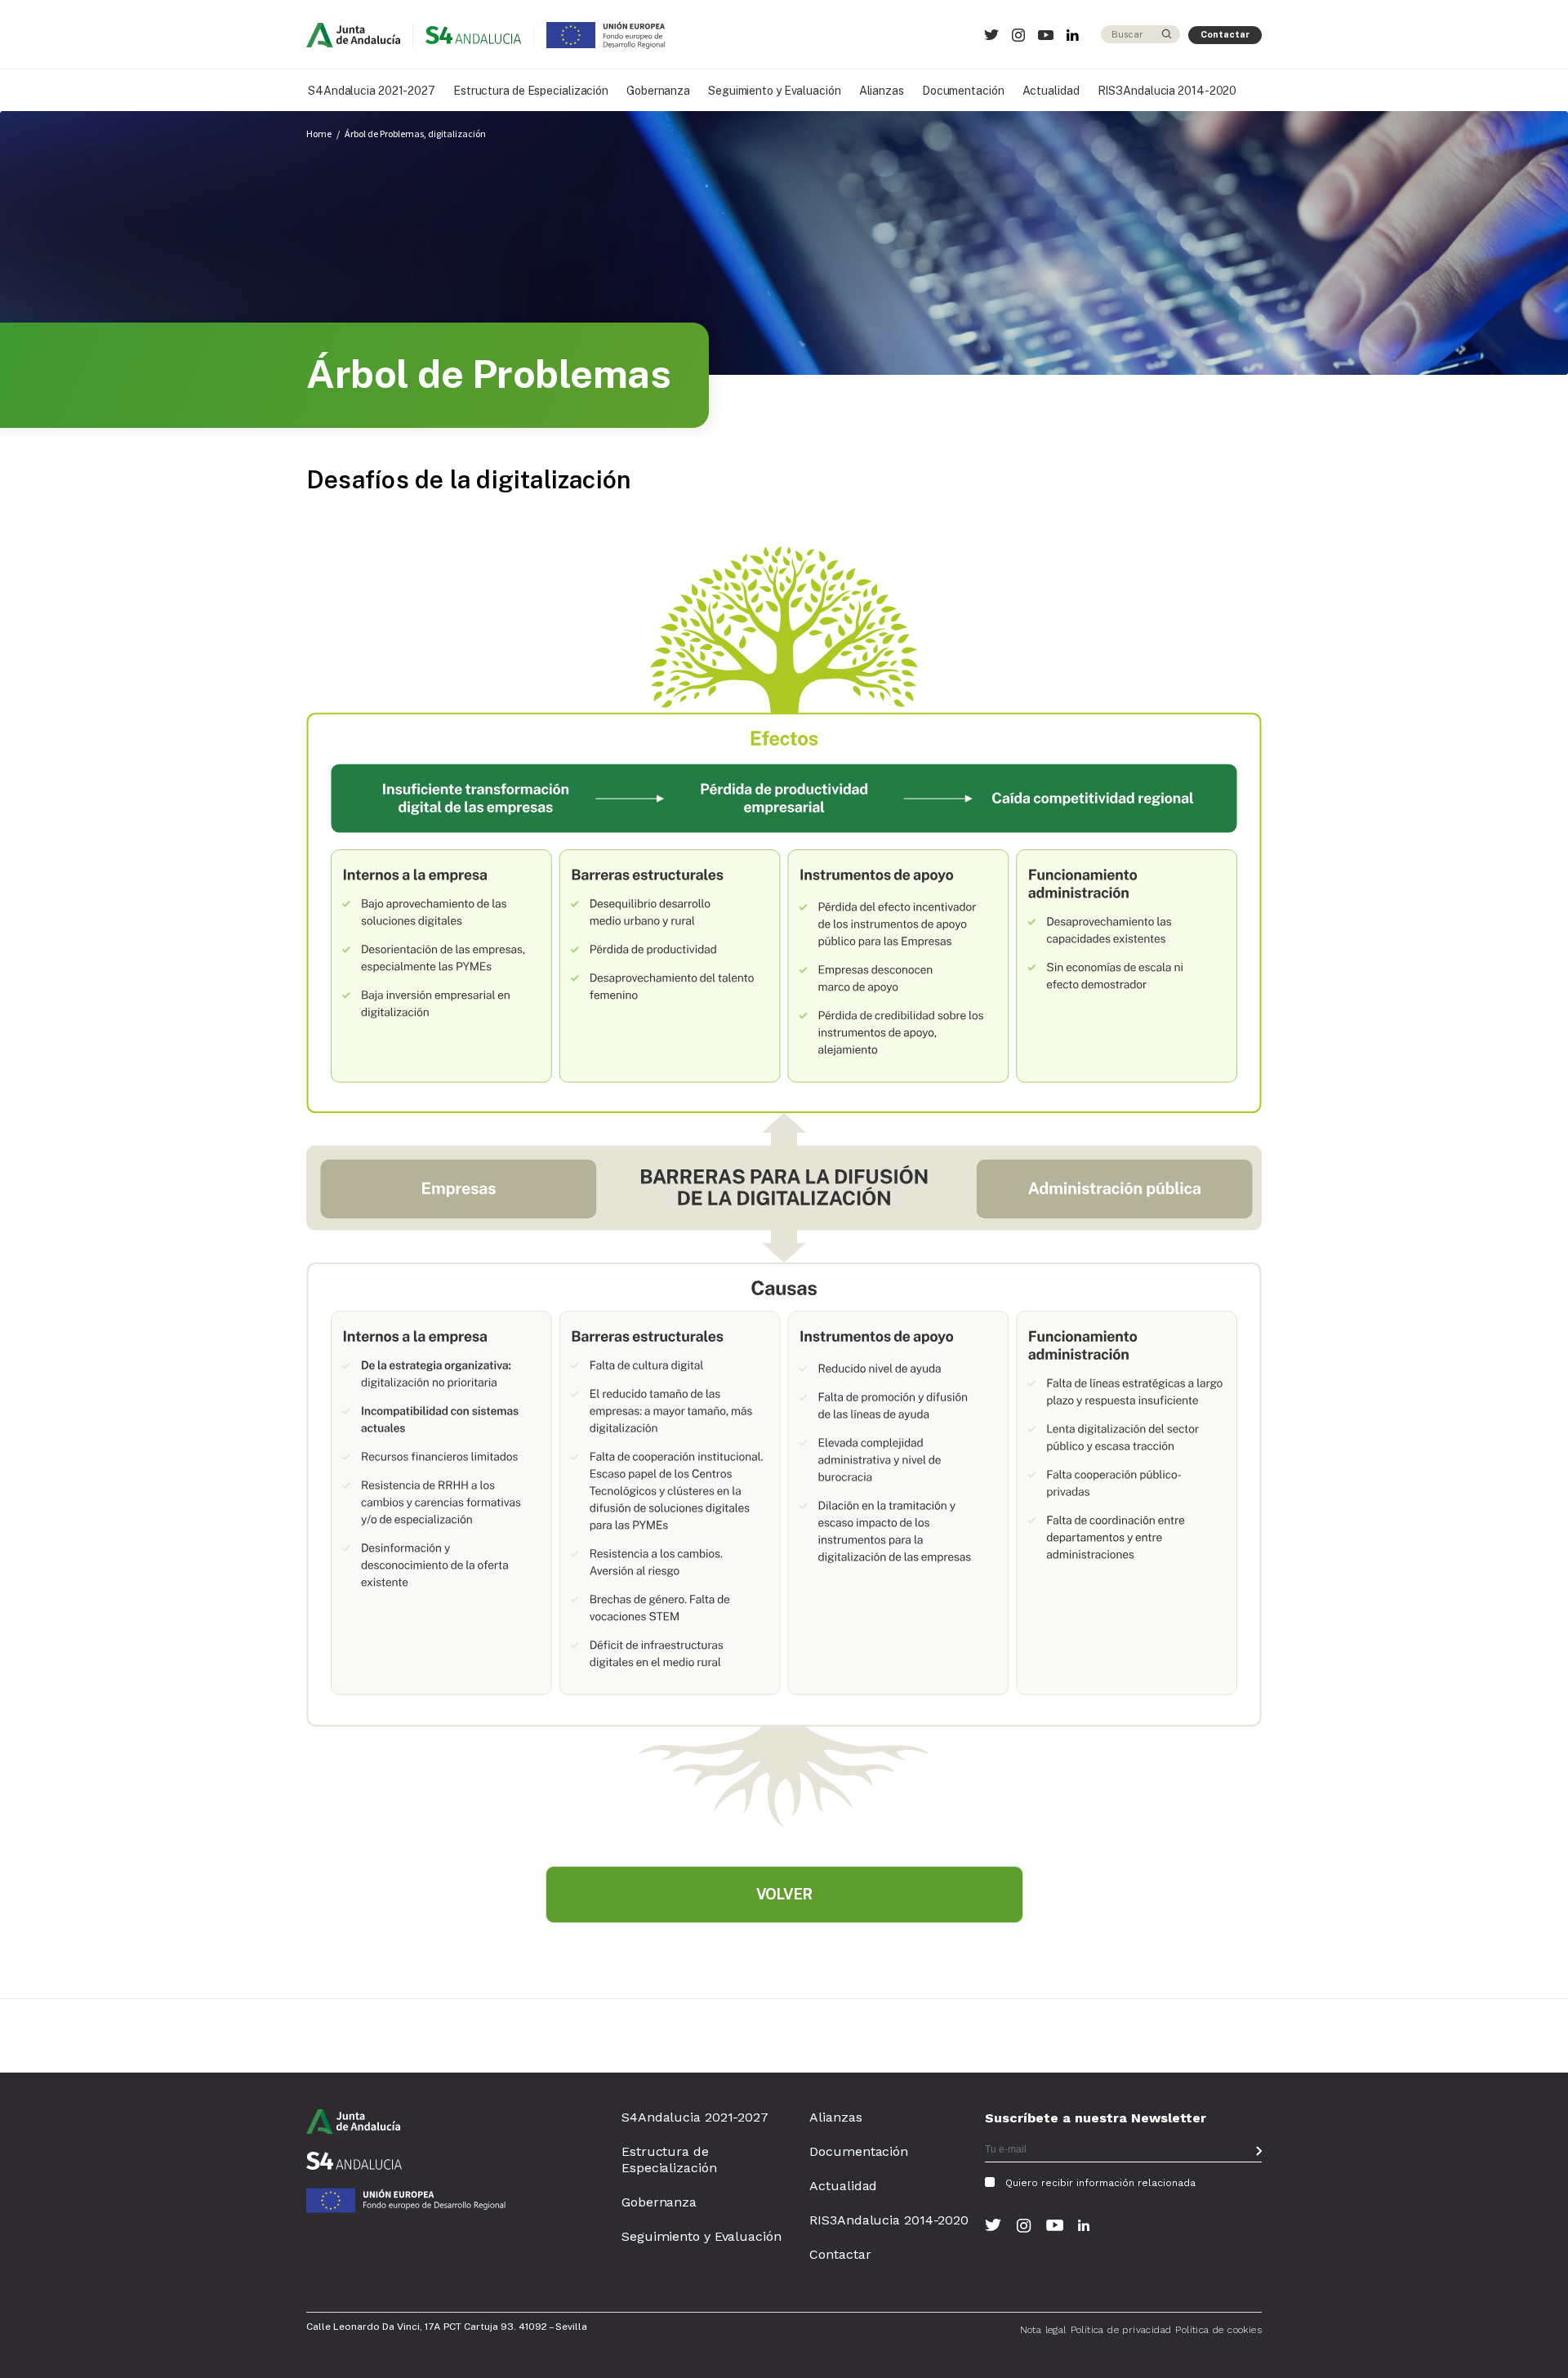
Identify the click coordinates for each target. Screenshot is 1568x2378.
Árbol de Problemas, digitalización (415, 134)
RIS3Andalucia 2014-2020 (1167, 91)
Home (319, 134)
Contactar (1225, 34)
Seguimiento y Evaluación (775, 91)
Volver (784, 1894)
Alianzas (882, 91)
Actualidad (1051, 91)
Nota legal (1043, 2330)
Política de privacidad (1121, 2330)
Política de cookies (1218, 2330)
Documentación (963, 91)
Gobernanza (658, 91)
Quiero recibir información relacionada (1100, 2183)
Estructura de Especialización (531, 91)
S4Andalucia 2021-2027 (372, 91)
